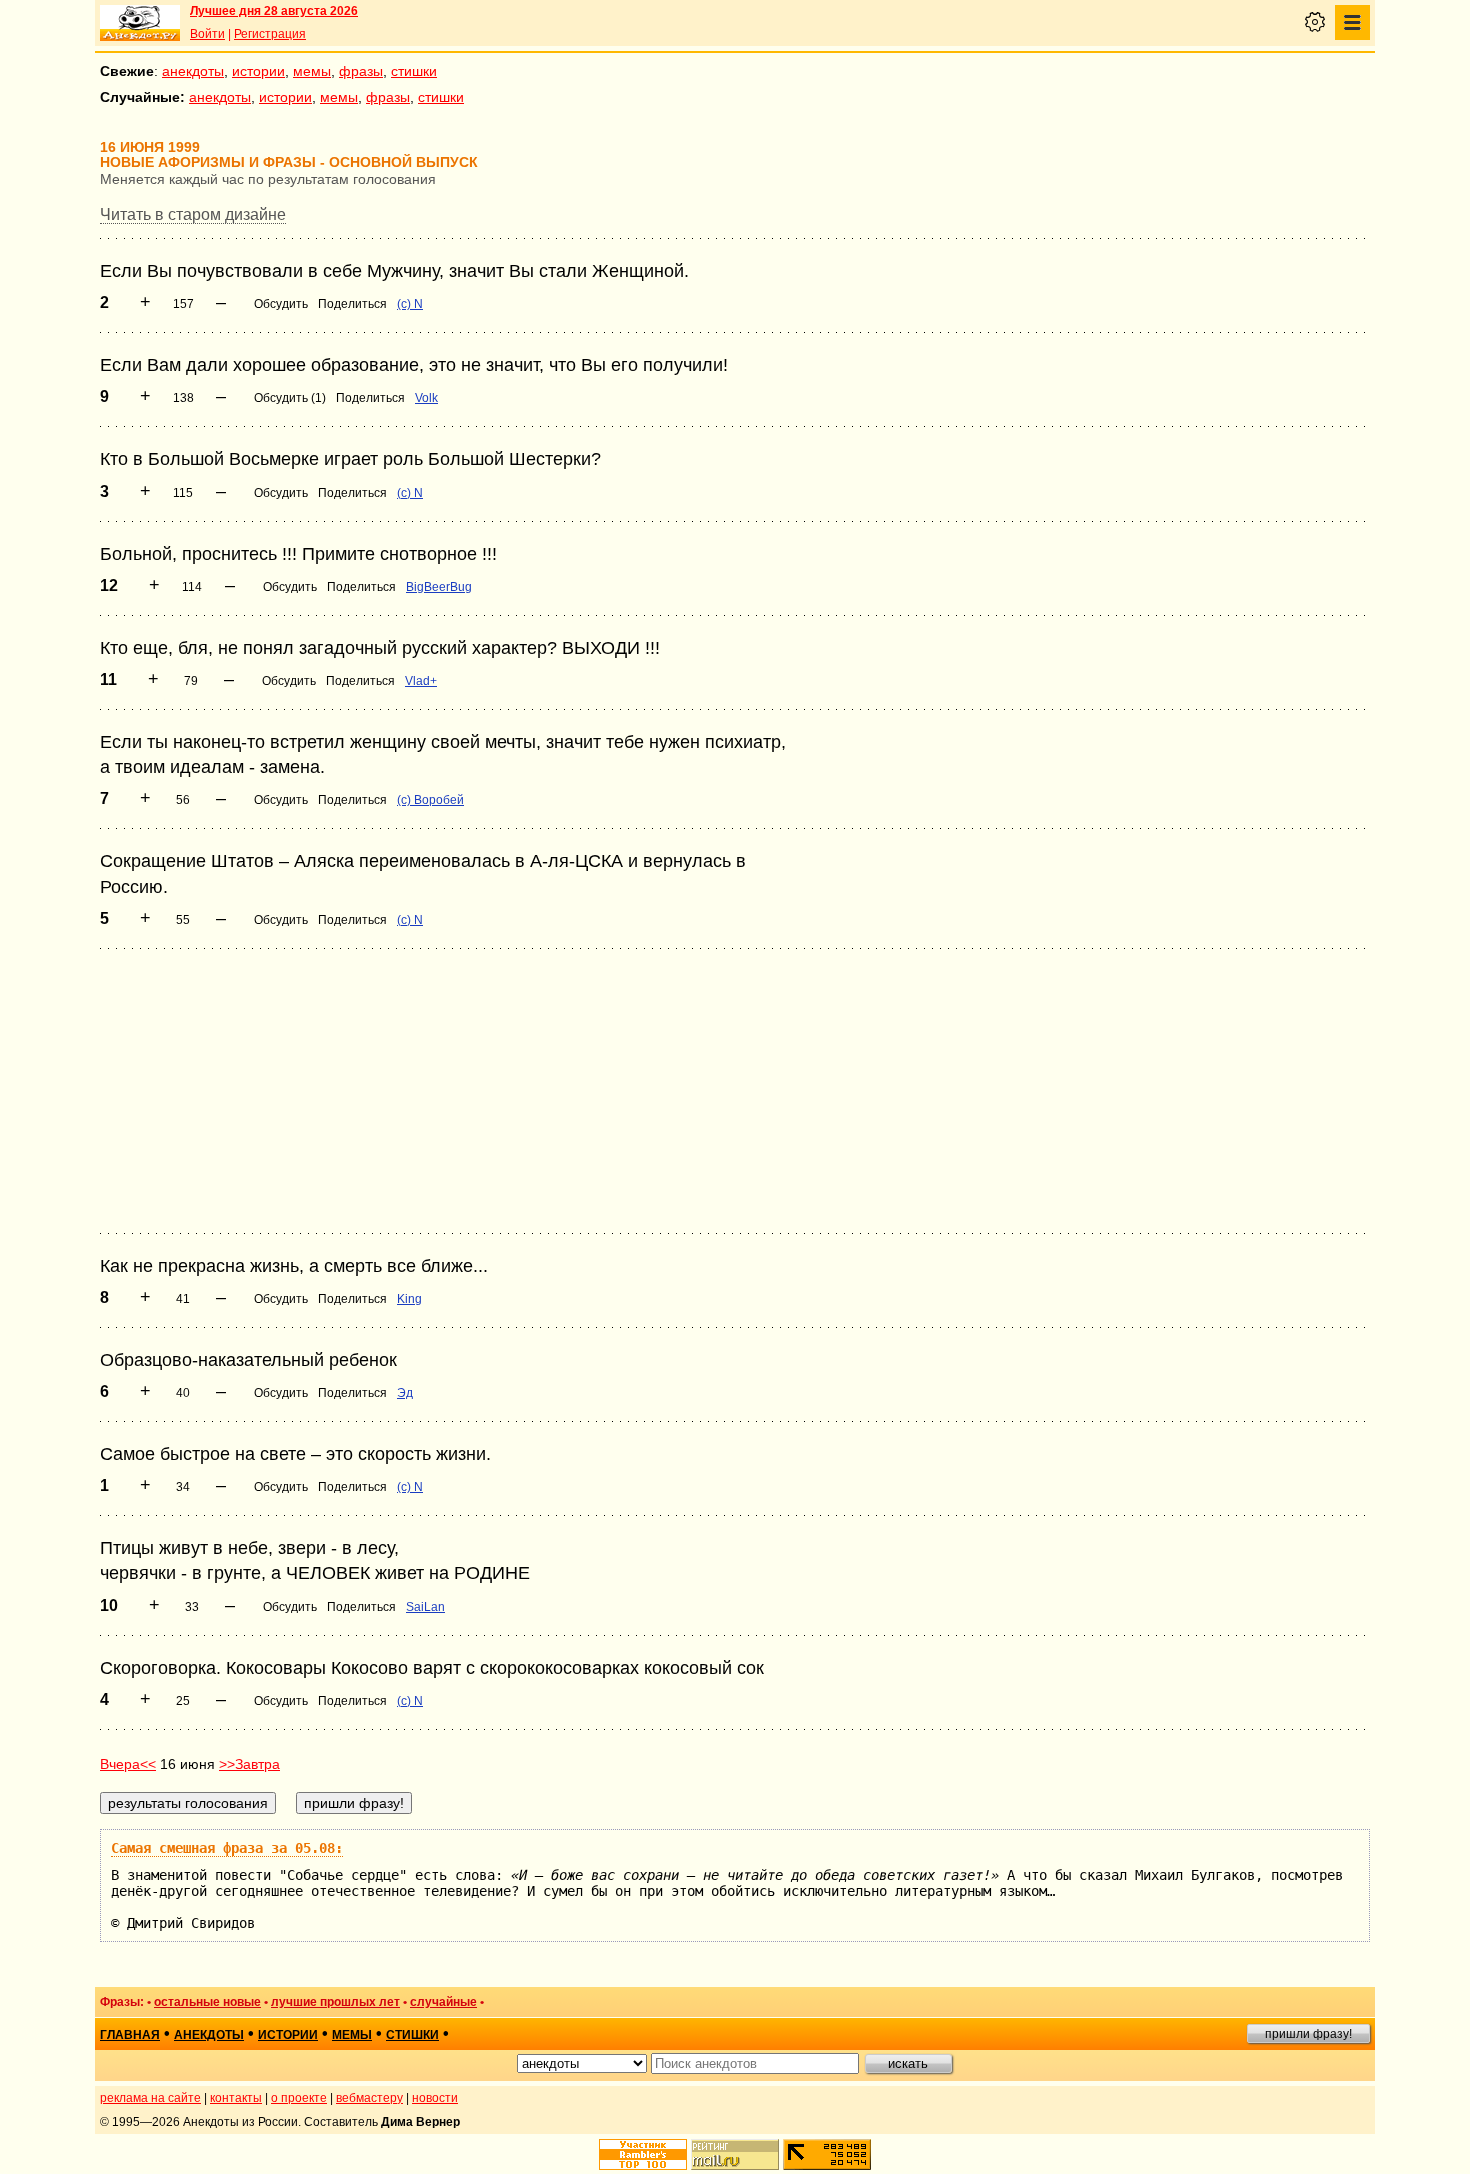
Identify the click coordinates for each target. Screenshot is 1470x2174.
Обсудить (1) (290, 398)
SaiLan (425, 1607)
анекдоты (193, 71)
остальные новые (207, 2002)
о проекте (299, 2098)
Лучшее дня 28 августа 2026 (274, 11)
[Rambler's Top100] (643, 2154)
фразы (361, 71)
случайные (443, 2002)
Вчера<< (128, 1764)
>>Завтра (249, 1764)
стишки (414, 71)
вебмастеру (369, 2098)
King (409, 1299)
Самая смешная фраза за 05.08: (227, 1848)
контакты (236, 2098)
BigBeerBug (439, 587)
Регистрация (270, 34)
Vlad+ (421, 681)
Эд (405, 1393)
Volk (426, 398)
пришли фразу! (1308, 2034)
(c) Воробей (430, 800)
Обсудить (281, 304)
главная (130, 2035)
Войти (207, 34)
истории (258, 71)
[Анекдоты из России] (140, 23)
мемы (312, 71)
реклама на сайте (150, 2098)
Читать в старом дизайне (193, 214)
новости (435, 2098)
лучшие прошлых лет (335, 2002)
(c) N (410, 304)
